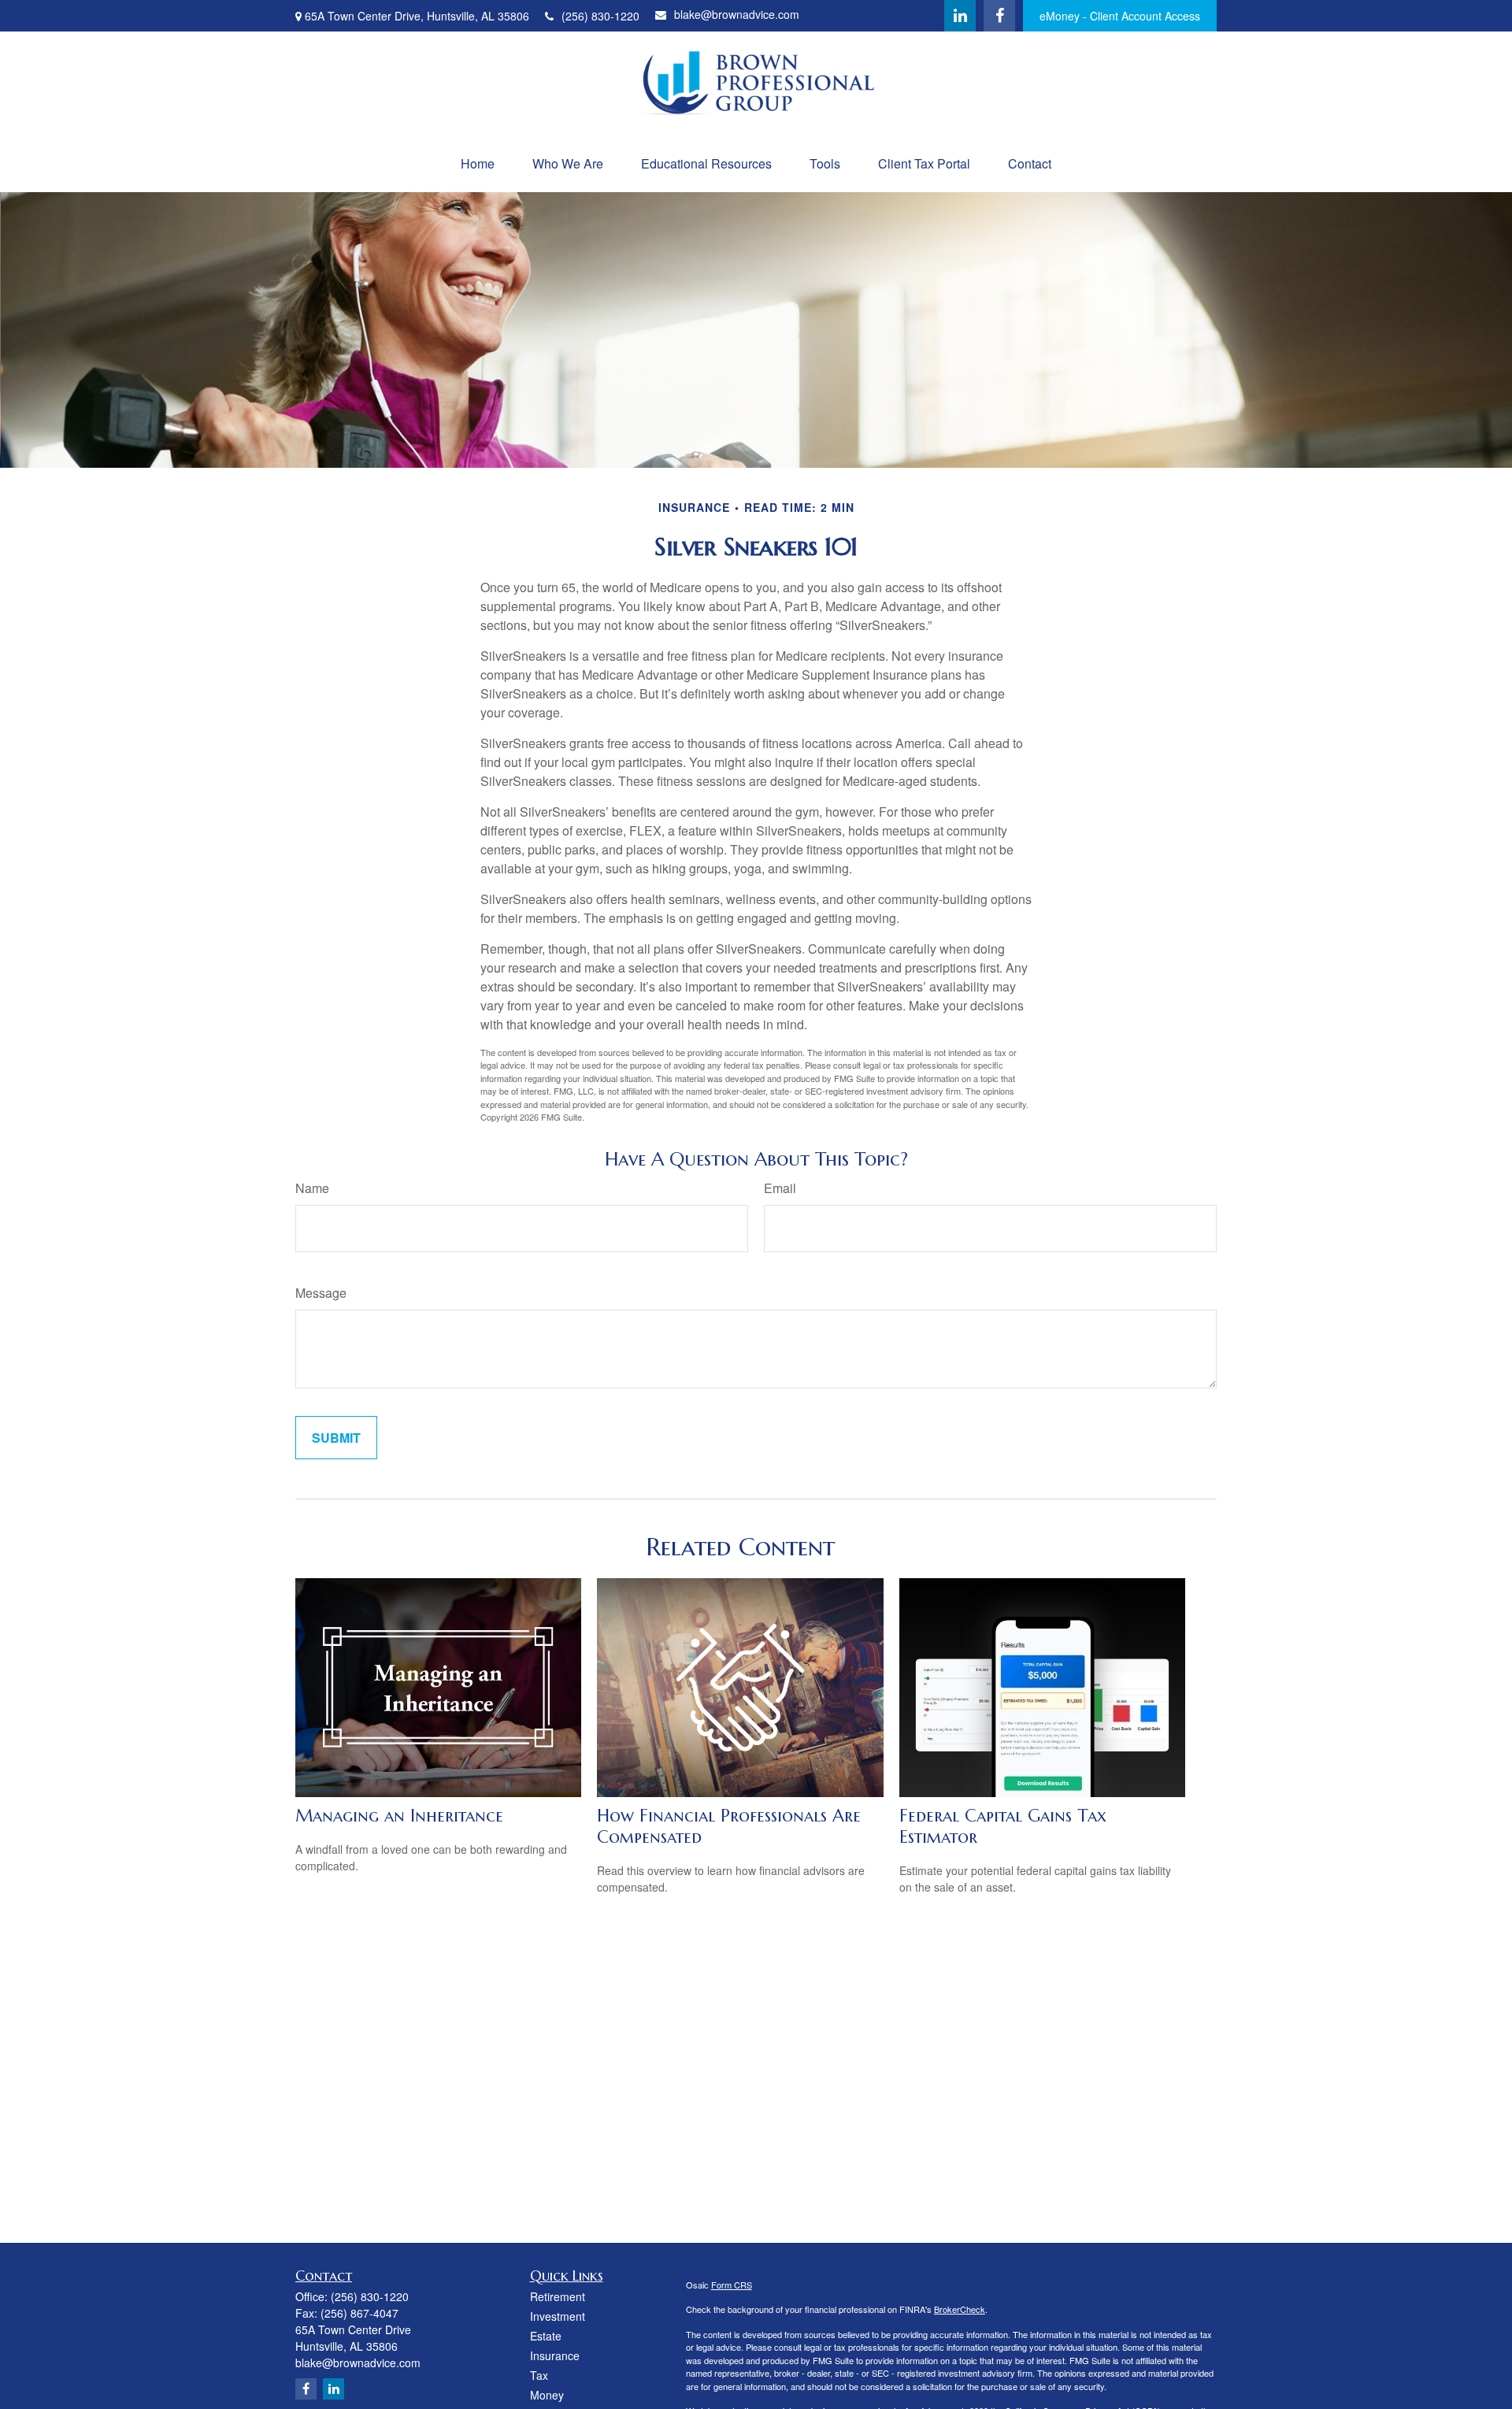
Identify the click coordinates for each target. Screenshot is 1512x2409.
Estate (546, 2336)
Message (321, 1293)
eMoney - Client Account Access (1120, 16)
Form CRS (732, 2285)
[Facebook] (999, 16)
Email (780, 1188)
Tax (539, 2375)
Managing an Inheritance (399, 1816)
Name (312, 1188)
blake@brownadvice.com (737, 14)
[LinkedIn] (960, 16)
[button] (478, 163)
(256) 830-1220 (600, 16)
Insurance (555, 2355)
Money (547, 2395)
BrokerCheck (960, 2309)
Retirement (558, 2296)
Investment (558, 2316)
